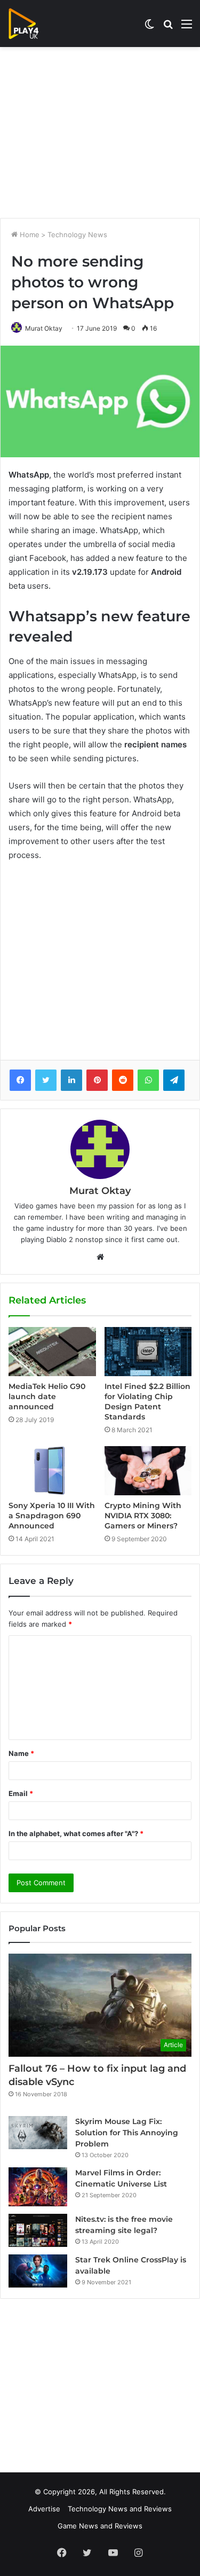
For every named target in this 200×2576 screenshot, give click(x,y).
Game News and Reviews (100, 2526)
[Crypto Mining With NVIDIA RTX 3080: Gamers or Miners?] (148, 1471)
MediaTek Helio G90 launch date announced (47, 1396)
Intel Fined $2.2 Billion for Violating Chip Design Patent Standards (147, 1402)
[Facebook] (20, 1080)
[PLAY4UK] (33, 24)
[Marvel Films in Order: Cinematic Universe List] (38, 2187)
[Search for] (168, 28)
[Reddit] (123, 1080)
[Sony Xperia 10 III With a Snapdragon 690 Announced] (52, 1471)
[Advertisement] (100, 132)
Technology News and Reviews (120, 2509)
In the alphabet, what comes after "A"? (76, 1833)
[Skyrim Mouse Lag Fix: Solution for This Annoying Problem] (38, 2133)
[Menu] (187, 28)
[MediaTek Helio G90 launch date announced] (52, 1352)
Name (21, 1753)
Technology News (77, 235)
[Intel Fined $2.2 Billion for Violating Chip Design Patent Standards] (148, 1352)
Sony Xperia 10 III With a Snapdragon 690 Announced (52, 1516)
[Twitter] (46, 1080)
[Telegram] (174, 1080)
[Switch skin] (149, 28)
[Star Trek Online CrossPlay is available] (38, 2271)
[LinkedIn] (71, 1080)
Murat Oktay (44, 328)
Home (29, 235)
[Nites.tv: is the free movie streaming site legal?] (38, 2230)
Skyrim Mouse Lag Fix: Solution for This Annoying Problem (127, 2133)
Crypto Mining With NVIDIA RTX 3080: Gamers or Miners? (143, 1516)
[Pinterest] (97, 1080)
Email (21, 1793)
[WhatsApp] (148, 1080)
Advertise (44, 2509)
